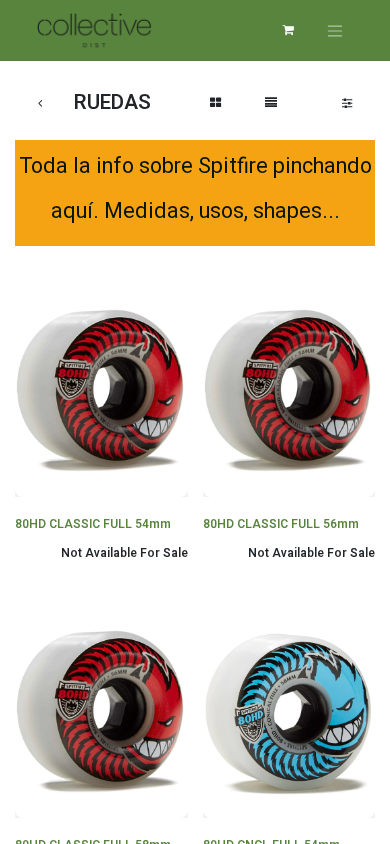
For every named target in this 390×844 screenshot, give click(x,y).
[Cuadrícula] (215, 103)
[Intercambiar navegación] (335, 30)
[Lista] (271, 103)
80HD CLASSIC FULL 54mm (93, 524)
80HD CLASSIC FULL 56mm (281, 524)
